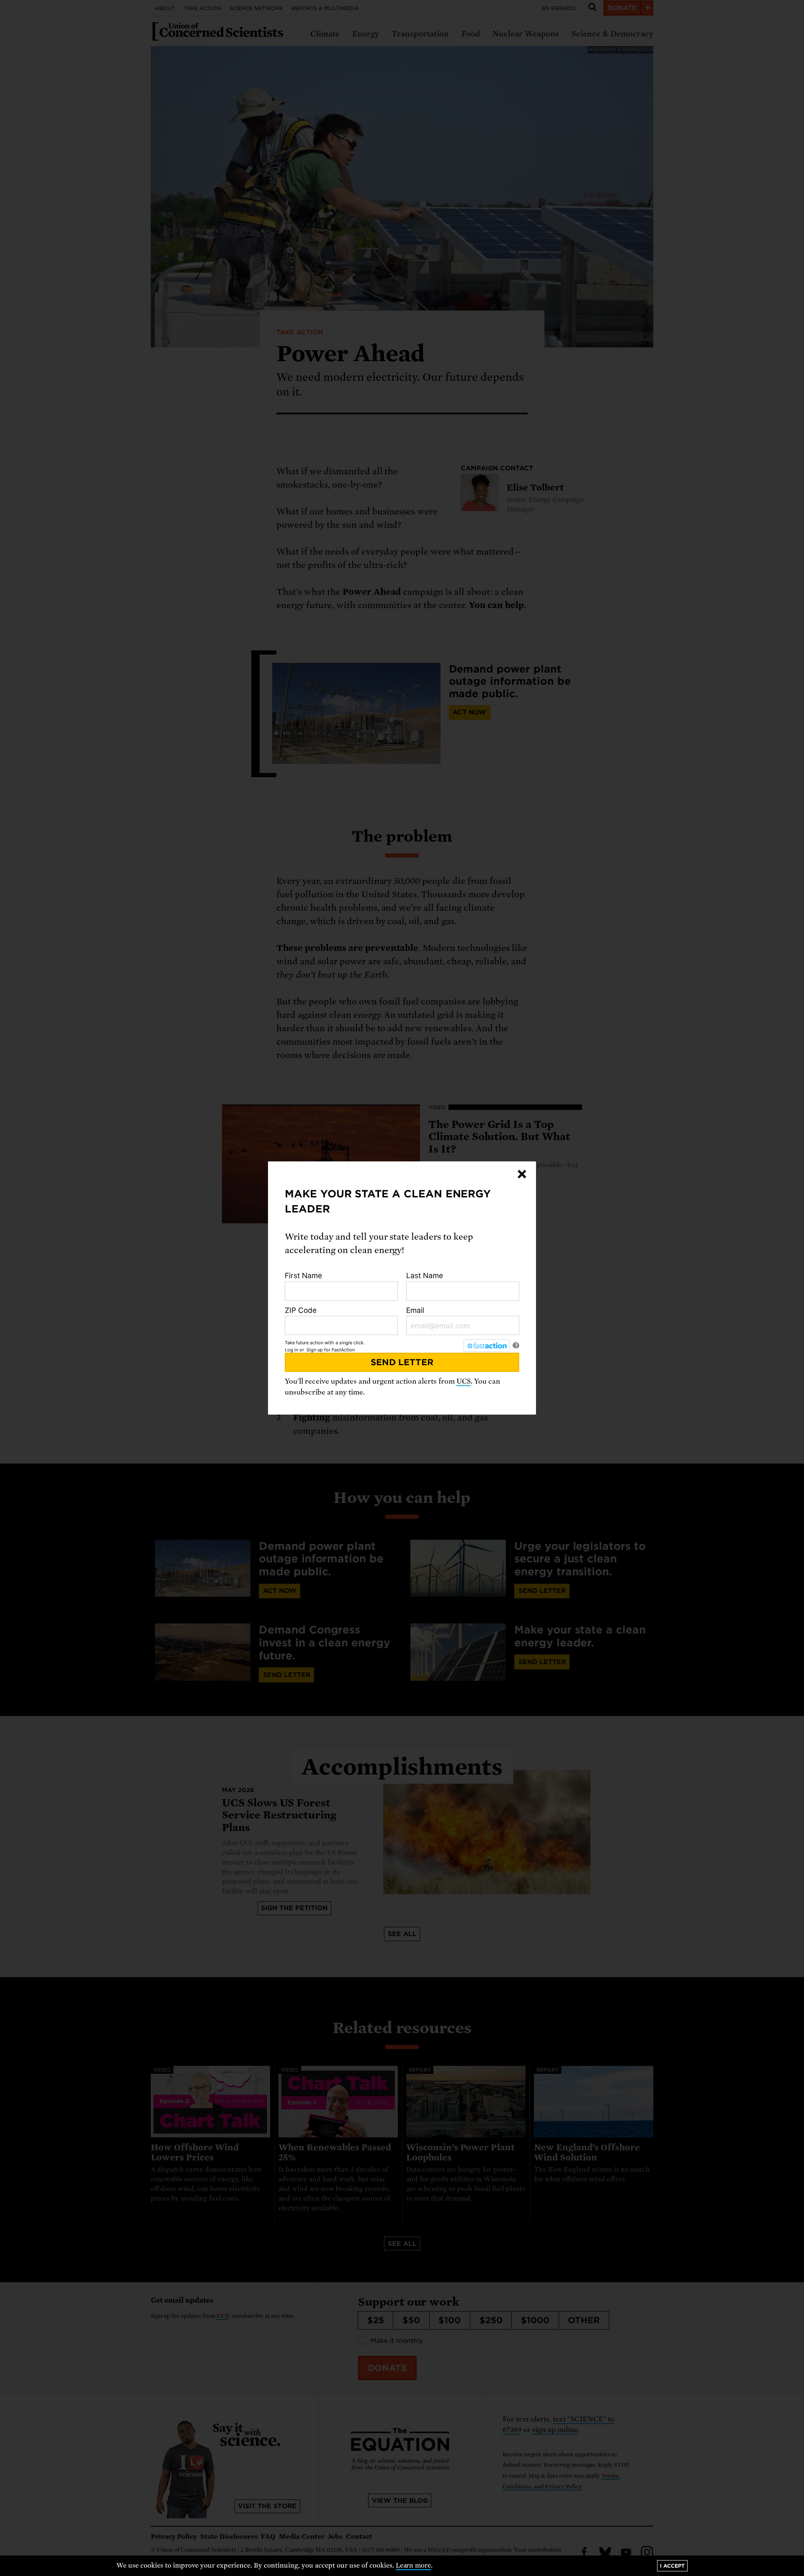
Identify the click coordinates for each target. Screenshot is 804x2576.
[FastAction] (487, 1346)
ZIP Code (301, 1310)
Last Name (425, 1275)
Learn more (414, 2566)
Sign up (315, 1350)
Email (415, 1310)
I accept (672, 2566)
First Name (303, 1275)
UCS (464, 1381)
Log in (291, 1350)
